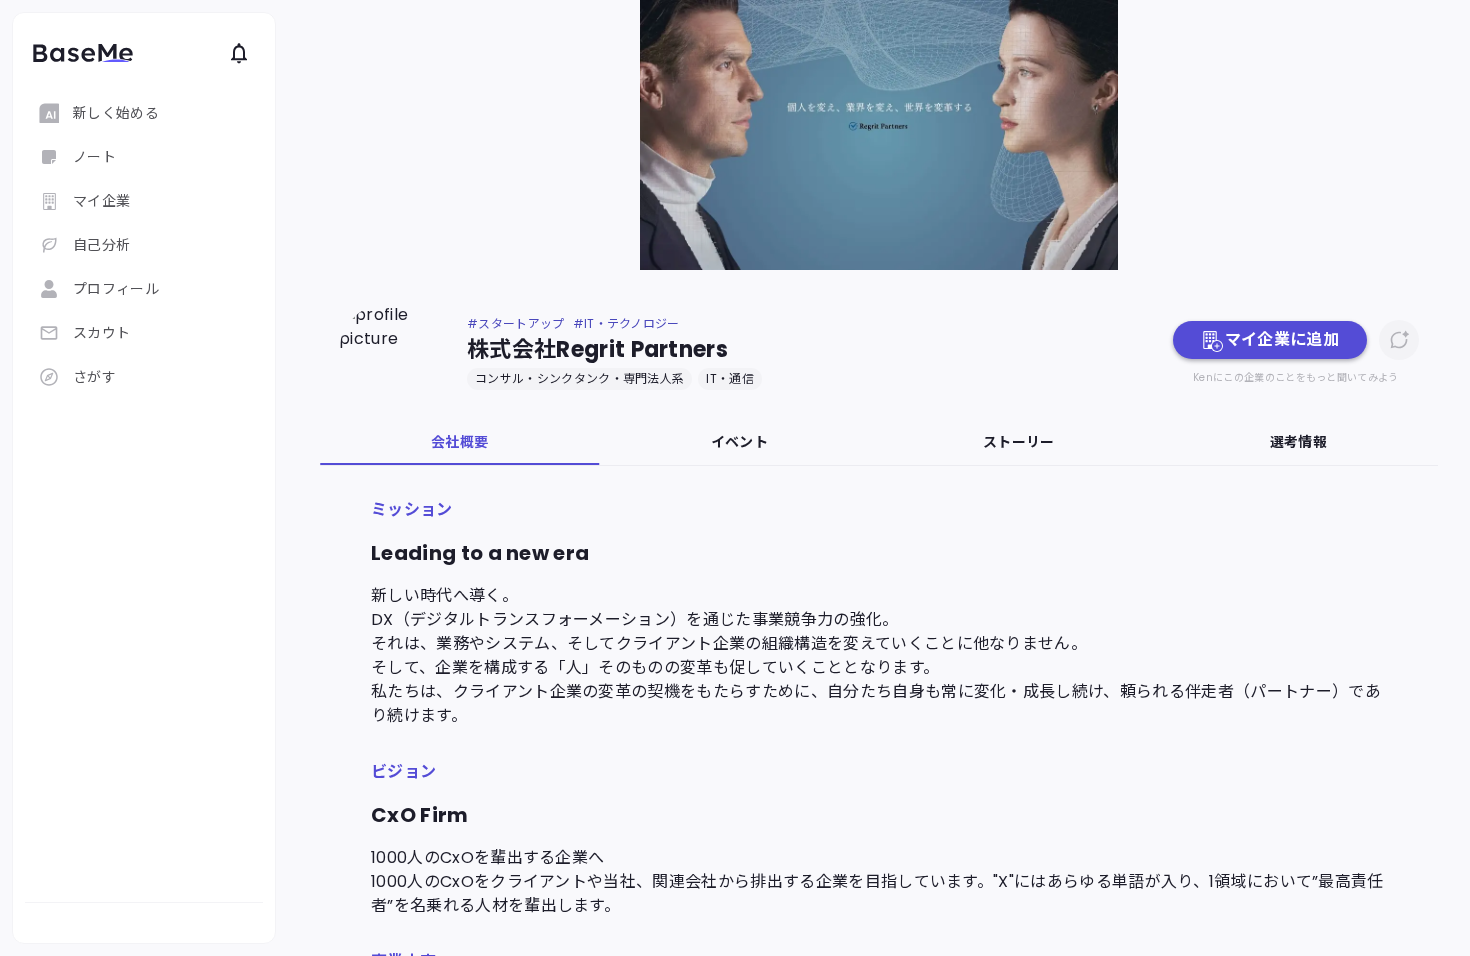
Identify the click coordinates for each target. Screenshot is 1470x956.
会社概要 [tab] (459, 442)
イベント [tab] (739, 442)
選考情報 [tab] (1298, 442)
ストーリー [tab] (1019, 442)
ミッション (412, 509)
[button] (1270, 340)
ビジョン (403, 771)
